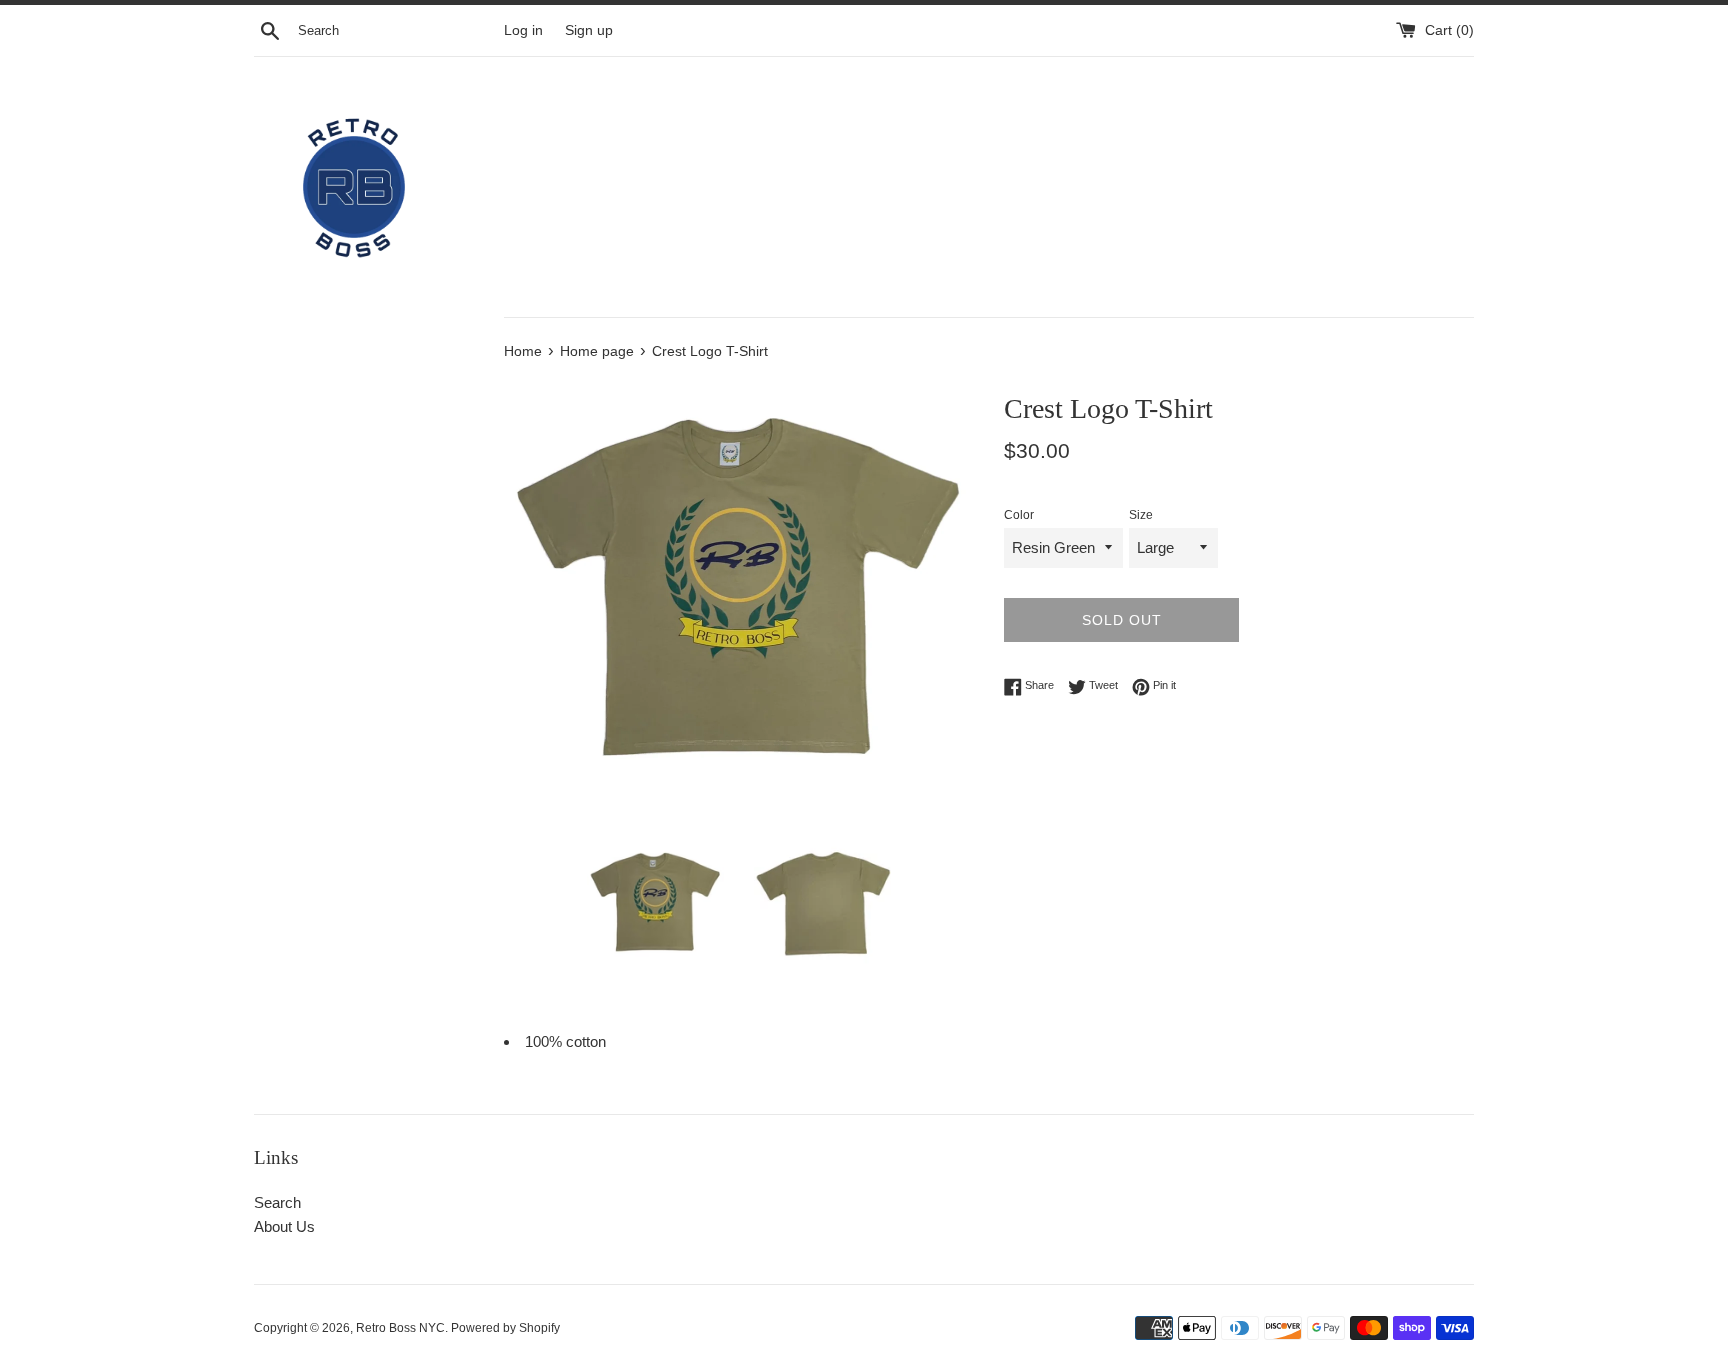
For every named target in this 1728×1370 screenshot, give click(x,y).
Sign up (589, 30)
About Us (284, 1226)
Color (1019, 515)
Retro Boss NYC (400, 1328)
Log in (523, 30)
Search (277, 1202)
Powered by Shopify (505, 1328)
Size (1141, 515)
